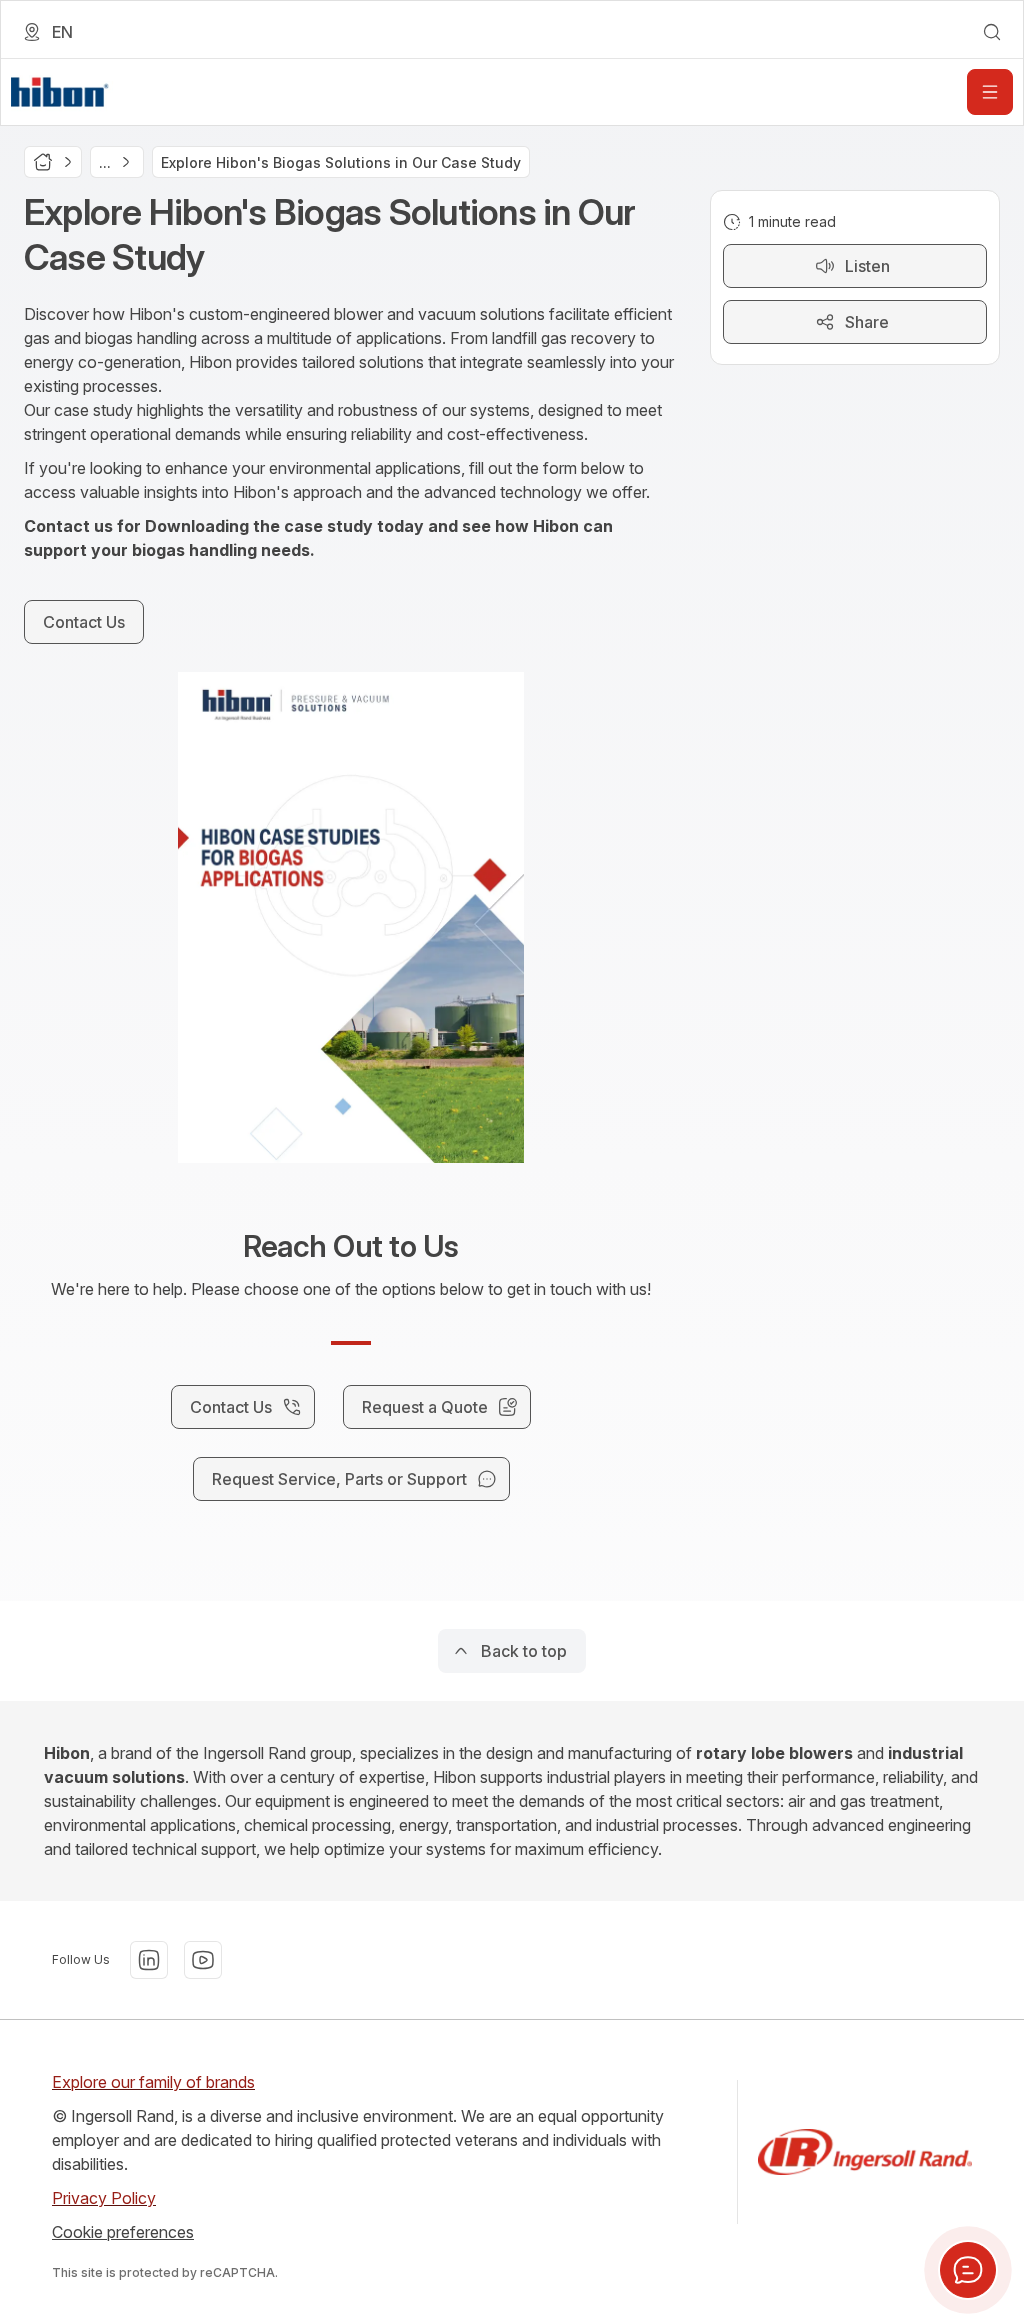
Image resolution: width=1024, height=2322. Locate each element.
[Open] (990, 92)
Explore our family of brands (153, 2082)
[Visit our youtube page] (203, 1960)
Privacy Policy (104, 2198)
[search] (992, 32)
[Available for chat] (968, 2270)
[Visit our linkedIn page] (149, 1960)
